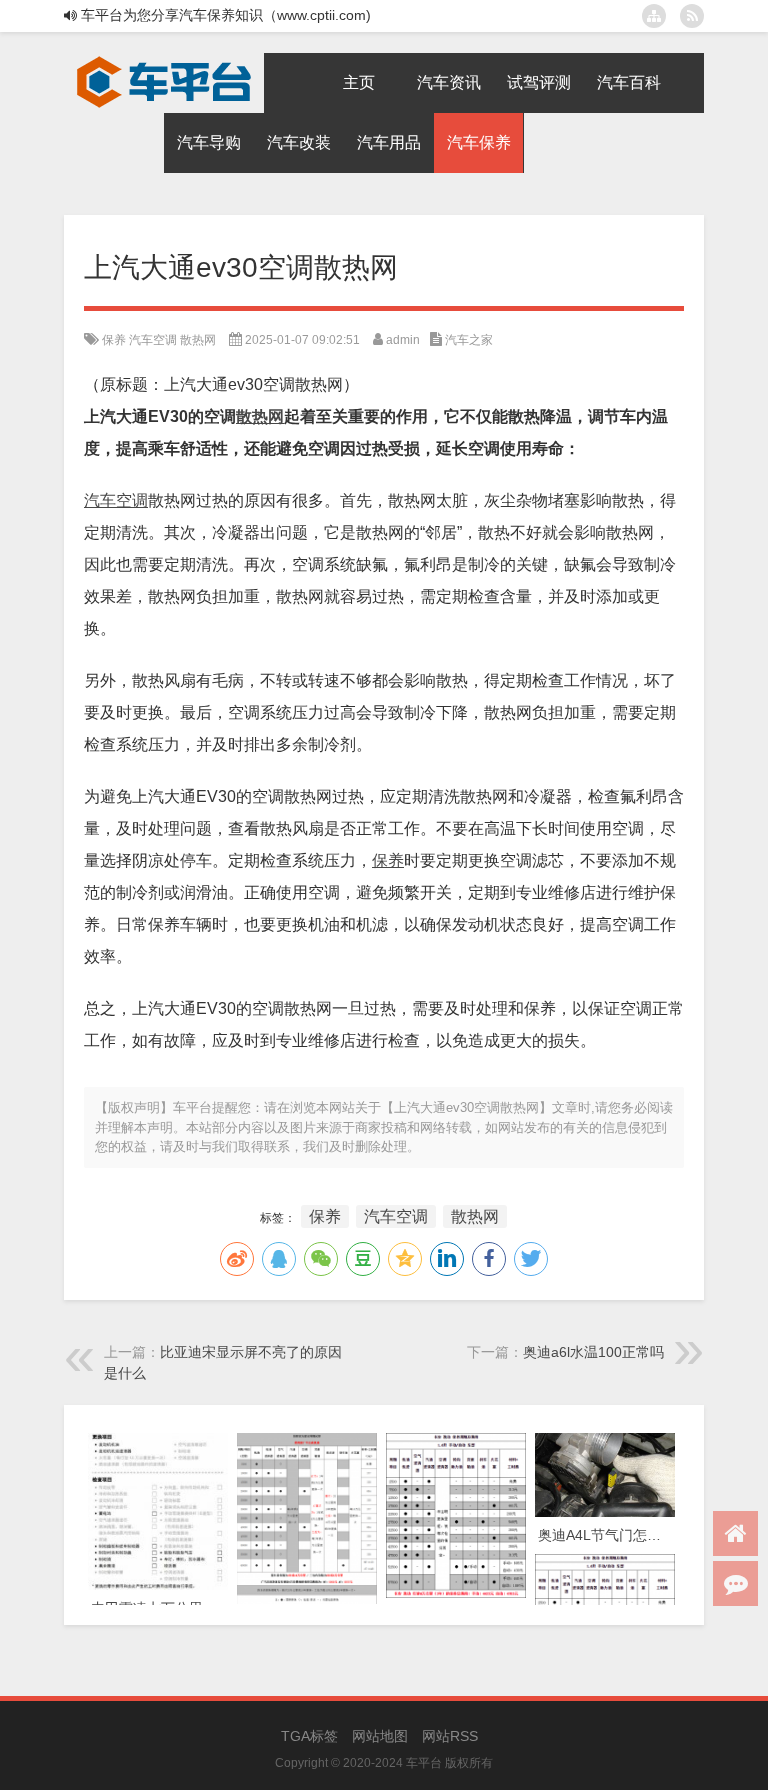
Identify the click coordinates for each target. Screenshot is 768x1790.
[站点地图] (654, 16)
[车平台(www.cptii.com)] (164, 60)
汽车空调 (153, 340)
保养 (114, 340)
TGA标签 (309, 1736)
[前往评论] (735, 1583)
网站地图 (380, 1736)
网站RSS (450, 1736)
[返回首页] (735, 1533)
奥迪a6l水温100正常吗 (593, 1352)
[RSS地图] (692, 16)
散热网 (198, 340)
